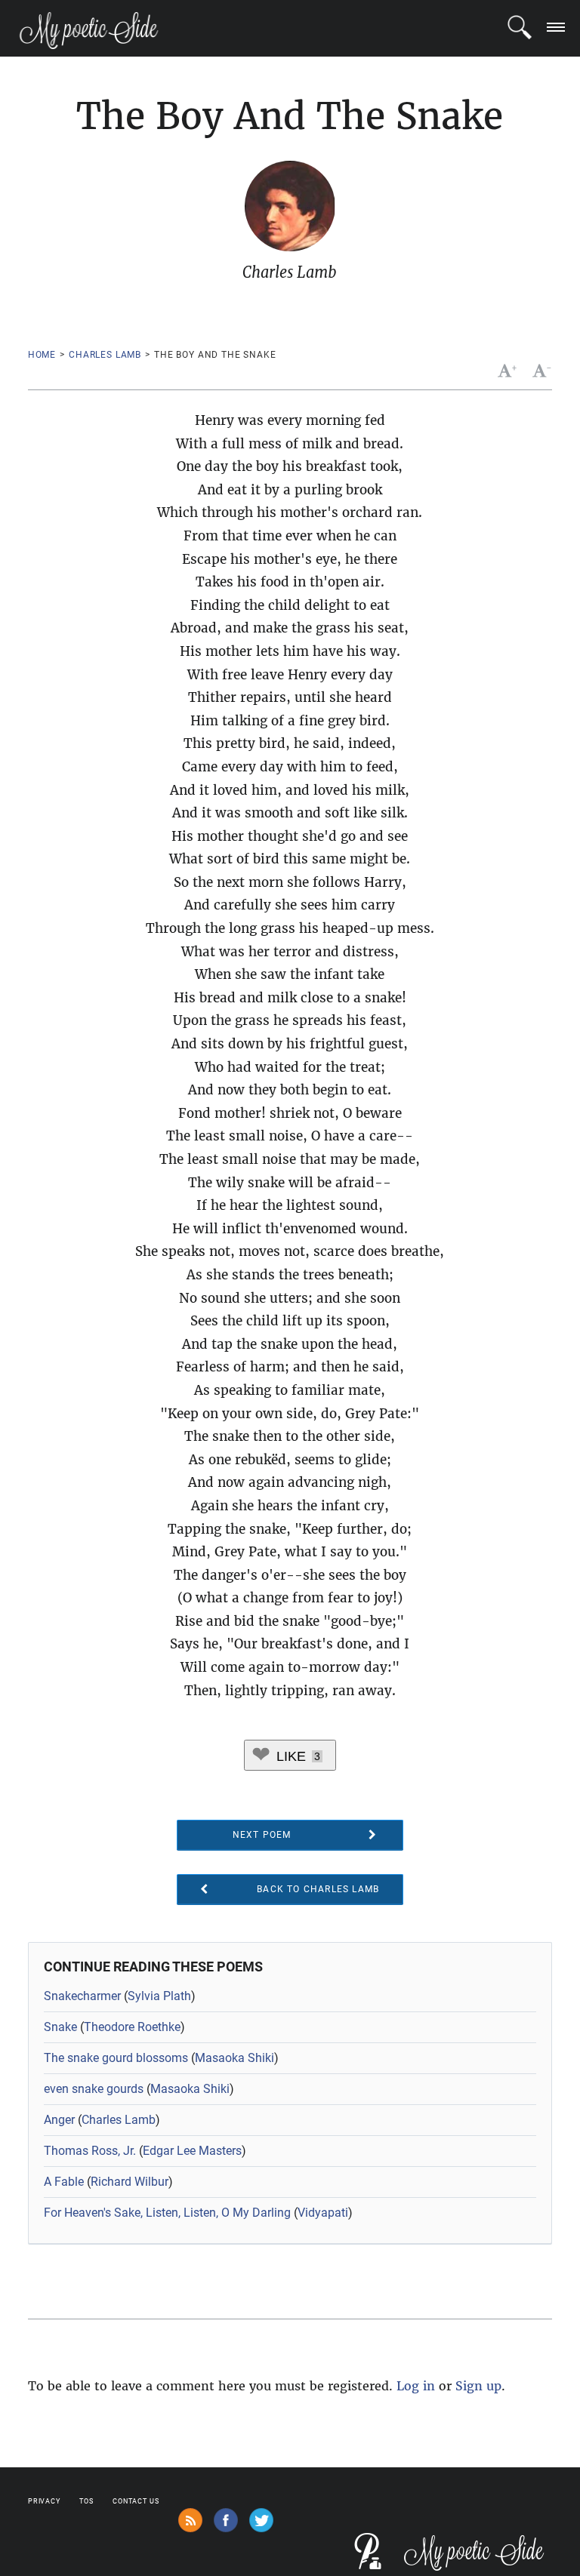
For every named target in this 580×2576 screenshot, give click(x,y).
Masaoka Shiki (234, 2058)
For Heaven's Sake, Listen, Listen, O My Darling (167, 2213)
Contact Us (136, 2501)
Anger (59, 2120)
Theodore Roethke (132, 2027)
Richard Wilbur (130, 2182)
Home (42, 355)
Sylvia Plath (159, 1996)
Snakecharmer (82, 1996)
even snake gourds (94, 2089)
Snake (60, 2027)
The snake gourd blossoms (116, 2058)
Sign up (478, 2386)
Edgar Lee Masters (192, 2151)
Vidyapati (323, 2213)
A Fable (64, 2182)
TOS (86, 2501)
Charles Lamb (105, 355)
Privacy (44, 2501)
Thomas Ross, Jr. (90, 2151)
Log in (416, 2386)
